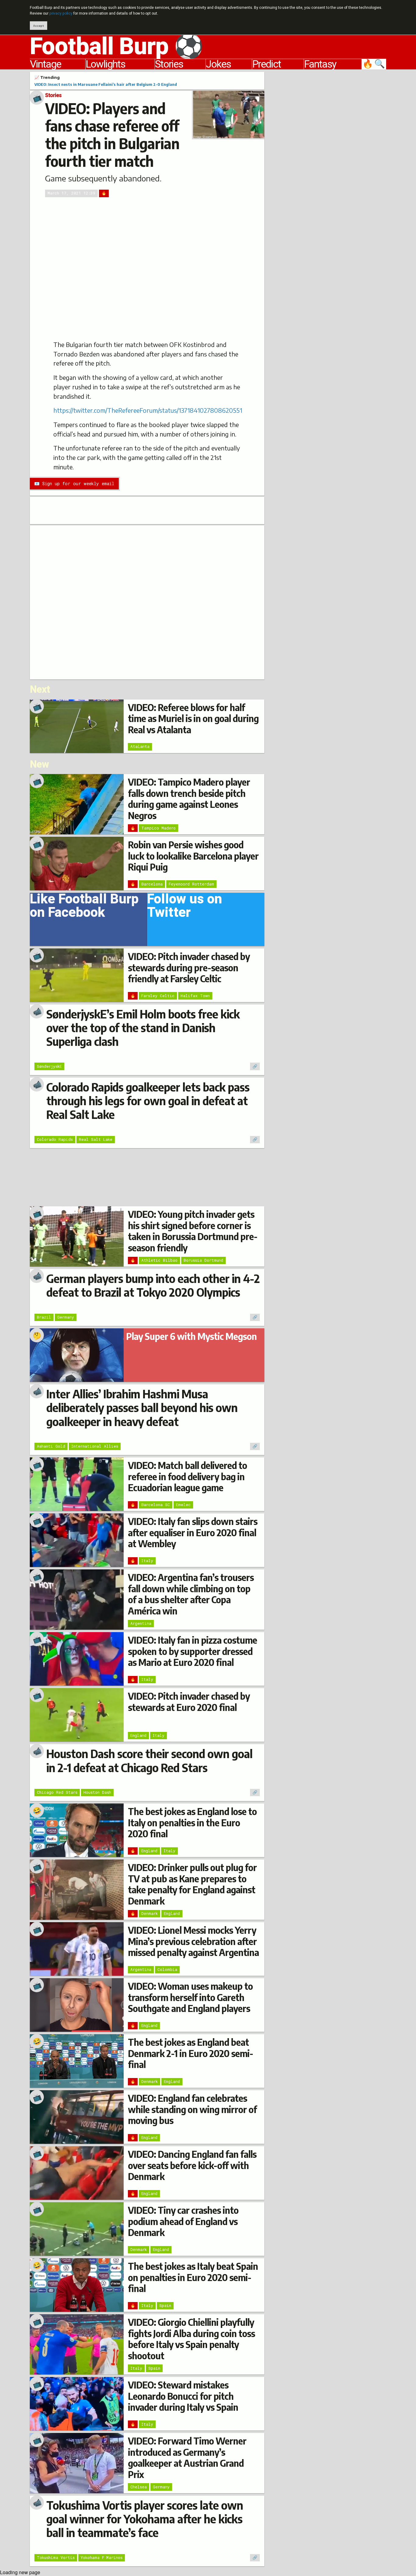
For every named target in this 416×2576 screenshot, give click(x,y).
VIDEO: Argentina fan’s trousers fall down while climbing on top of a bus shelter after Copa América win (191, 1594)
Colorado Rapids (55, 1139)
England (138, 1735)
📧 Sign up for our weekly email (74, 484)
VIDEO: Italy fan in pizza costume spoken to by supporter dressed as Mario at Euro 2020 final (192, 1651)
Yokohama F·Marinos (102, 2557)
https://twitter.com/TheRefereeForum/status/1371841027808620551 (148, 410)
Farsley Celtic (158, 996)
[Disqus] (147, 601)
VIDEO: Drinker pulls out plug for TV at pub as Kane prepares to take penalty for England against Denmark (192, 1884)
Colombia (167, 1969)
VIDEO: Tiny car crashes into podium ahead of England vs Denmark (183, 2221)
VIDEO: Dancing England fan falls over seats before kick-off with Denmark (192, 2165)
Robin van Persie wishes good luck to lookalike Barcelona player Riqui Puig (193, 856)
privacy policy (61, 13)
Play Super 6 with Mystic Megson (191, 1336)
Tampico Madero (159, 828)
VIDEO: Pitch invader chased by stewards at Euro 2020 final (189, 1702)
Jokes (218, 64)
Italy (147, 1561)
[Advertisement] (330, 163)
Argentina (141, 1623)
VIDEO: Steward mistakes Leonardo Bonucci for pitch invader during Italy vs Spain (183, 2396)
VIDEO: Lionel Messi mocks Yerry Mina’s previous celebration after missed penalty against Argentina (193, 1941)
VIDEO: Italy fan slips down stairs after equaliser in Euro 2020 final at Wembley (193, 1532)
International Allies (95, 1446)
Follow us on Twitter (185, 908)
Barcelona (152, 884)
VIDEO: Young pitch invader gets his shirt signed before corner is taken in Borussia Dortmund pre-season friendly (193, 1231)
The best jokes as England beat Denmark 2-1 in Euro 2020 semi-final (190, 2053)
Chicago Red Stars (57, 1792)
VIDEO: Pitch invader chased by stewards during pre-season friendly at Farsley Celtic (189, 967)
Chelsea (139, 2487)
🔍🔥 (374, 64)
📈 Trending (47, 77)
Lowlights (105, 64)
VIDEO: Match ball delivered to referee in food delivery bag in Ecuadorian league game (187, 1476)
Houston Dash (97, 1792)
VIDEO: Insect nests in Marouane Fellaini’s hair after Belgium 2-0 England (106, 84)
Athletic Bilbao (159, 1260)
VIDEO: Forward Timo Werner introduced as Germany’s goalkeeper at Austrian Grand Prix (187, 2457)
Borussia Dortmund (203, 1260)
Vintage (45, 64)
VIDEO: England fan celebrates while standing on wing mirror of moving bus (192, 2109)
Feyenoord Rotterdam (191, 884)
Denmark (150, 1913)
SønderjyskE (49, 1066)
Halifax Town (195, 996)
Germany (66, 1317)
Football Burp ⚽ (116, 47)
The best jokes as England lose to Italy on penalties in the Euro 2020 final (192, 1822)
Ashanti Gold (51, 1446)
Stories (169, 64)
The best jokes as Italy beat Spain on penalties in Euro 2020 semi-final (193, 2277)
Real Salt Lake (96, 1139)
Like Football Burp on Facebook (84, 908)
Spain (165, 2305)
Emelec (183, 1505)
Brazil (44, 1317)
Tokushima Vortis (56, 2557)
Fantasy (320, 64)
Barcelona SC (156, 1505)
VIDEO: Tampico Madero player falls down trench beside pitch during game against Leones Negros (189, 799)
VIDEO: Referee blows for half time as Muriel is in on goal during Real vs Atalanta (193, 718)
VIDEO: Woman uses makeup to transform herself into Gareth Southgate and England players (190, 1997)
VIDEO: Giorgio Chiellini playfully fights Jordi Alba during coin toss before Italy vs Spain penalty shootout (191, 2339)
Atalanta (140, 746)
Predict (266, 64)
